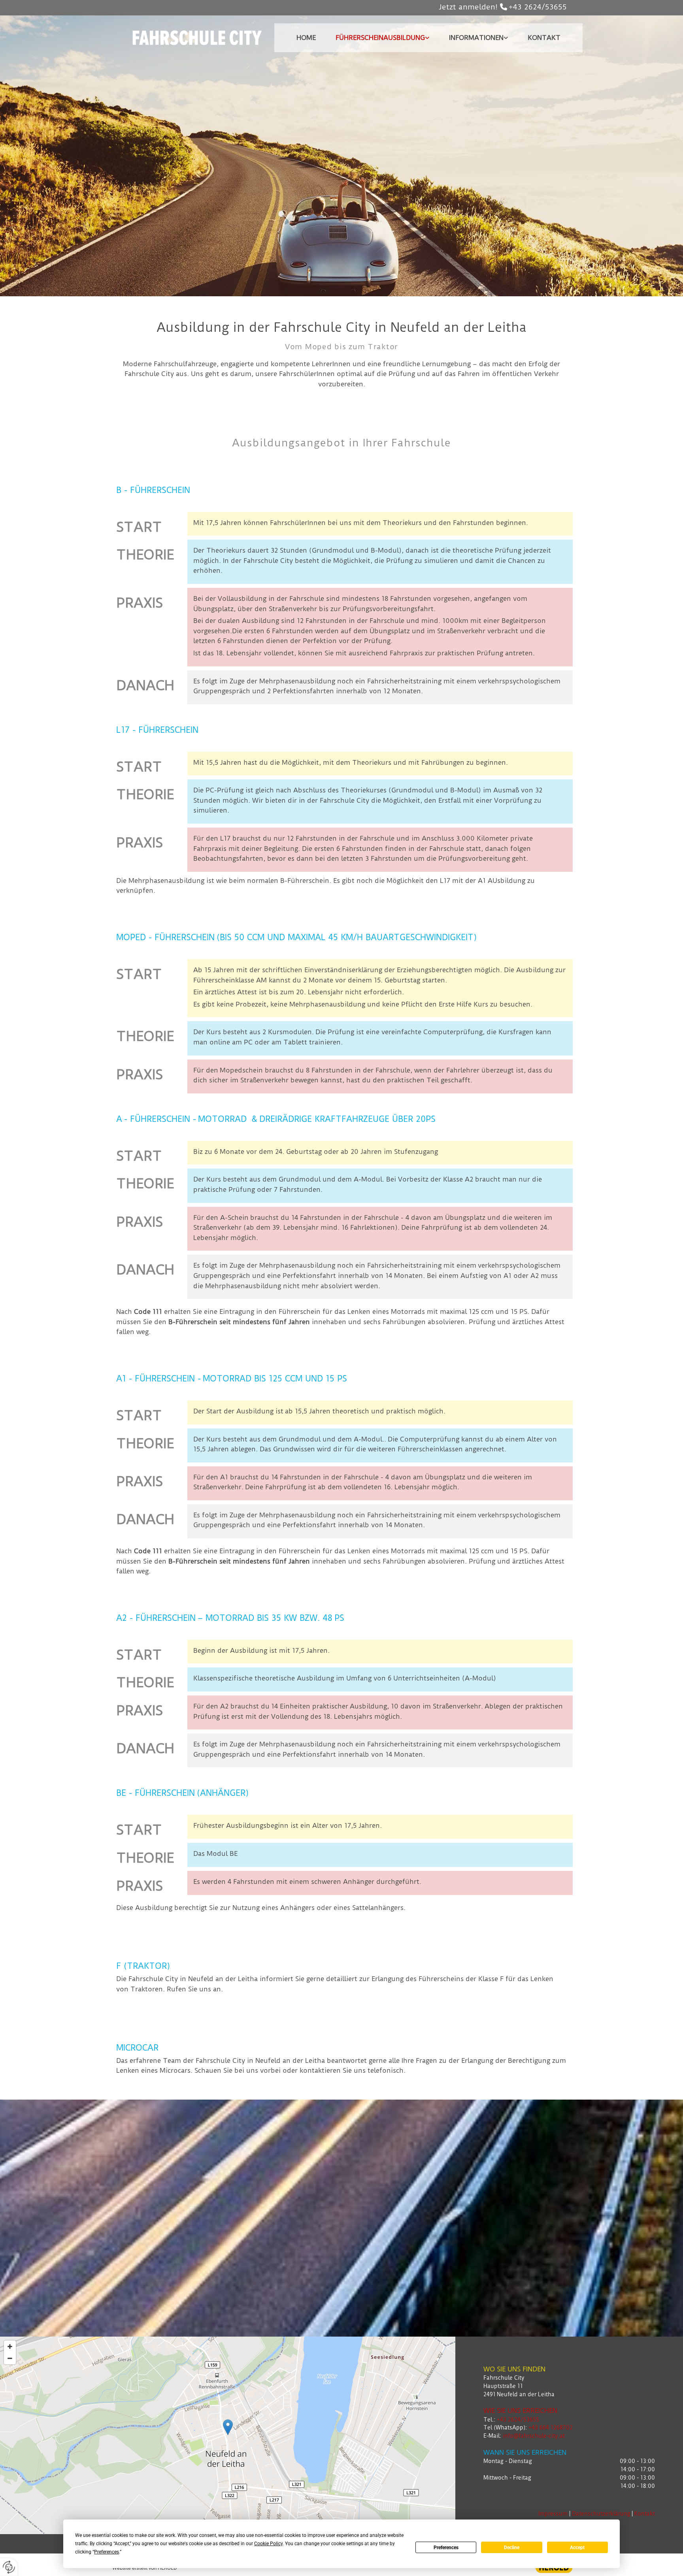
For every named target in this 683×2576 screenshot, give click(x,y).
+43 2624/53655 (538, 7)
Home (306, 38)
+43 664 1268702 (551, 2427)
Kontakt (544, 38)
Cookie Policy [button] (268, 2544)
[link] (382, 38)
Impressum (553, 2514)
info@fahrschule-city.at (534, 2436)
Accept (577, 2548)
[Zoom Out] (10, 2358)
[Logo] (197, 38)
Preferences (446, 2548)
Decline (512, 2548)
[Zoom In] (10, 2346)
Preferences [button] (107, 2552)
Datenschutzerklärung (601, 2514)
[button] (228, 2427)
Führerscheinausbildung (380, 38)
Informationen (476, 38)
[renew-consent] (9, 2567)
